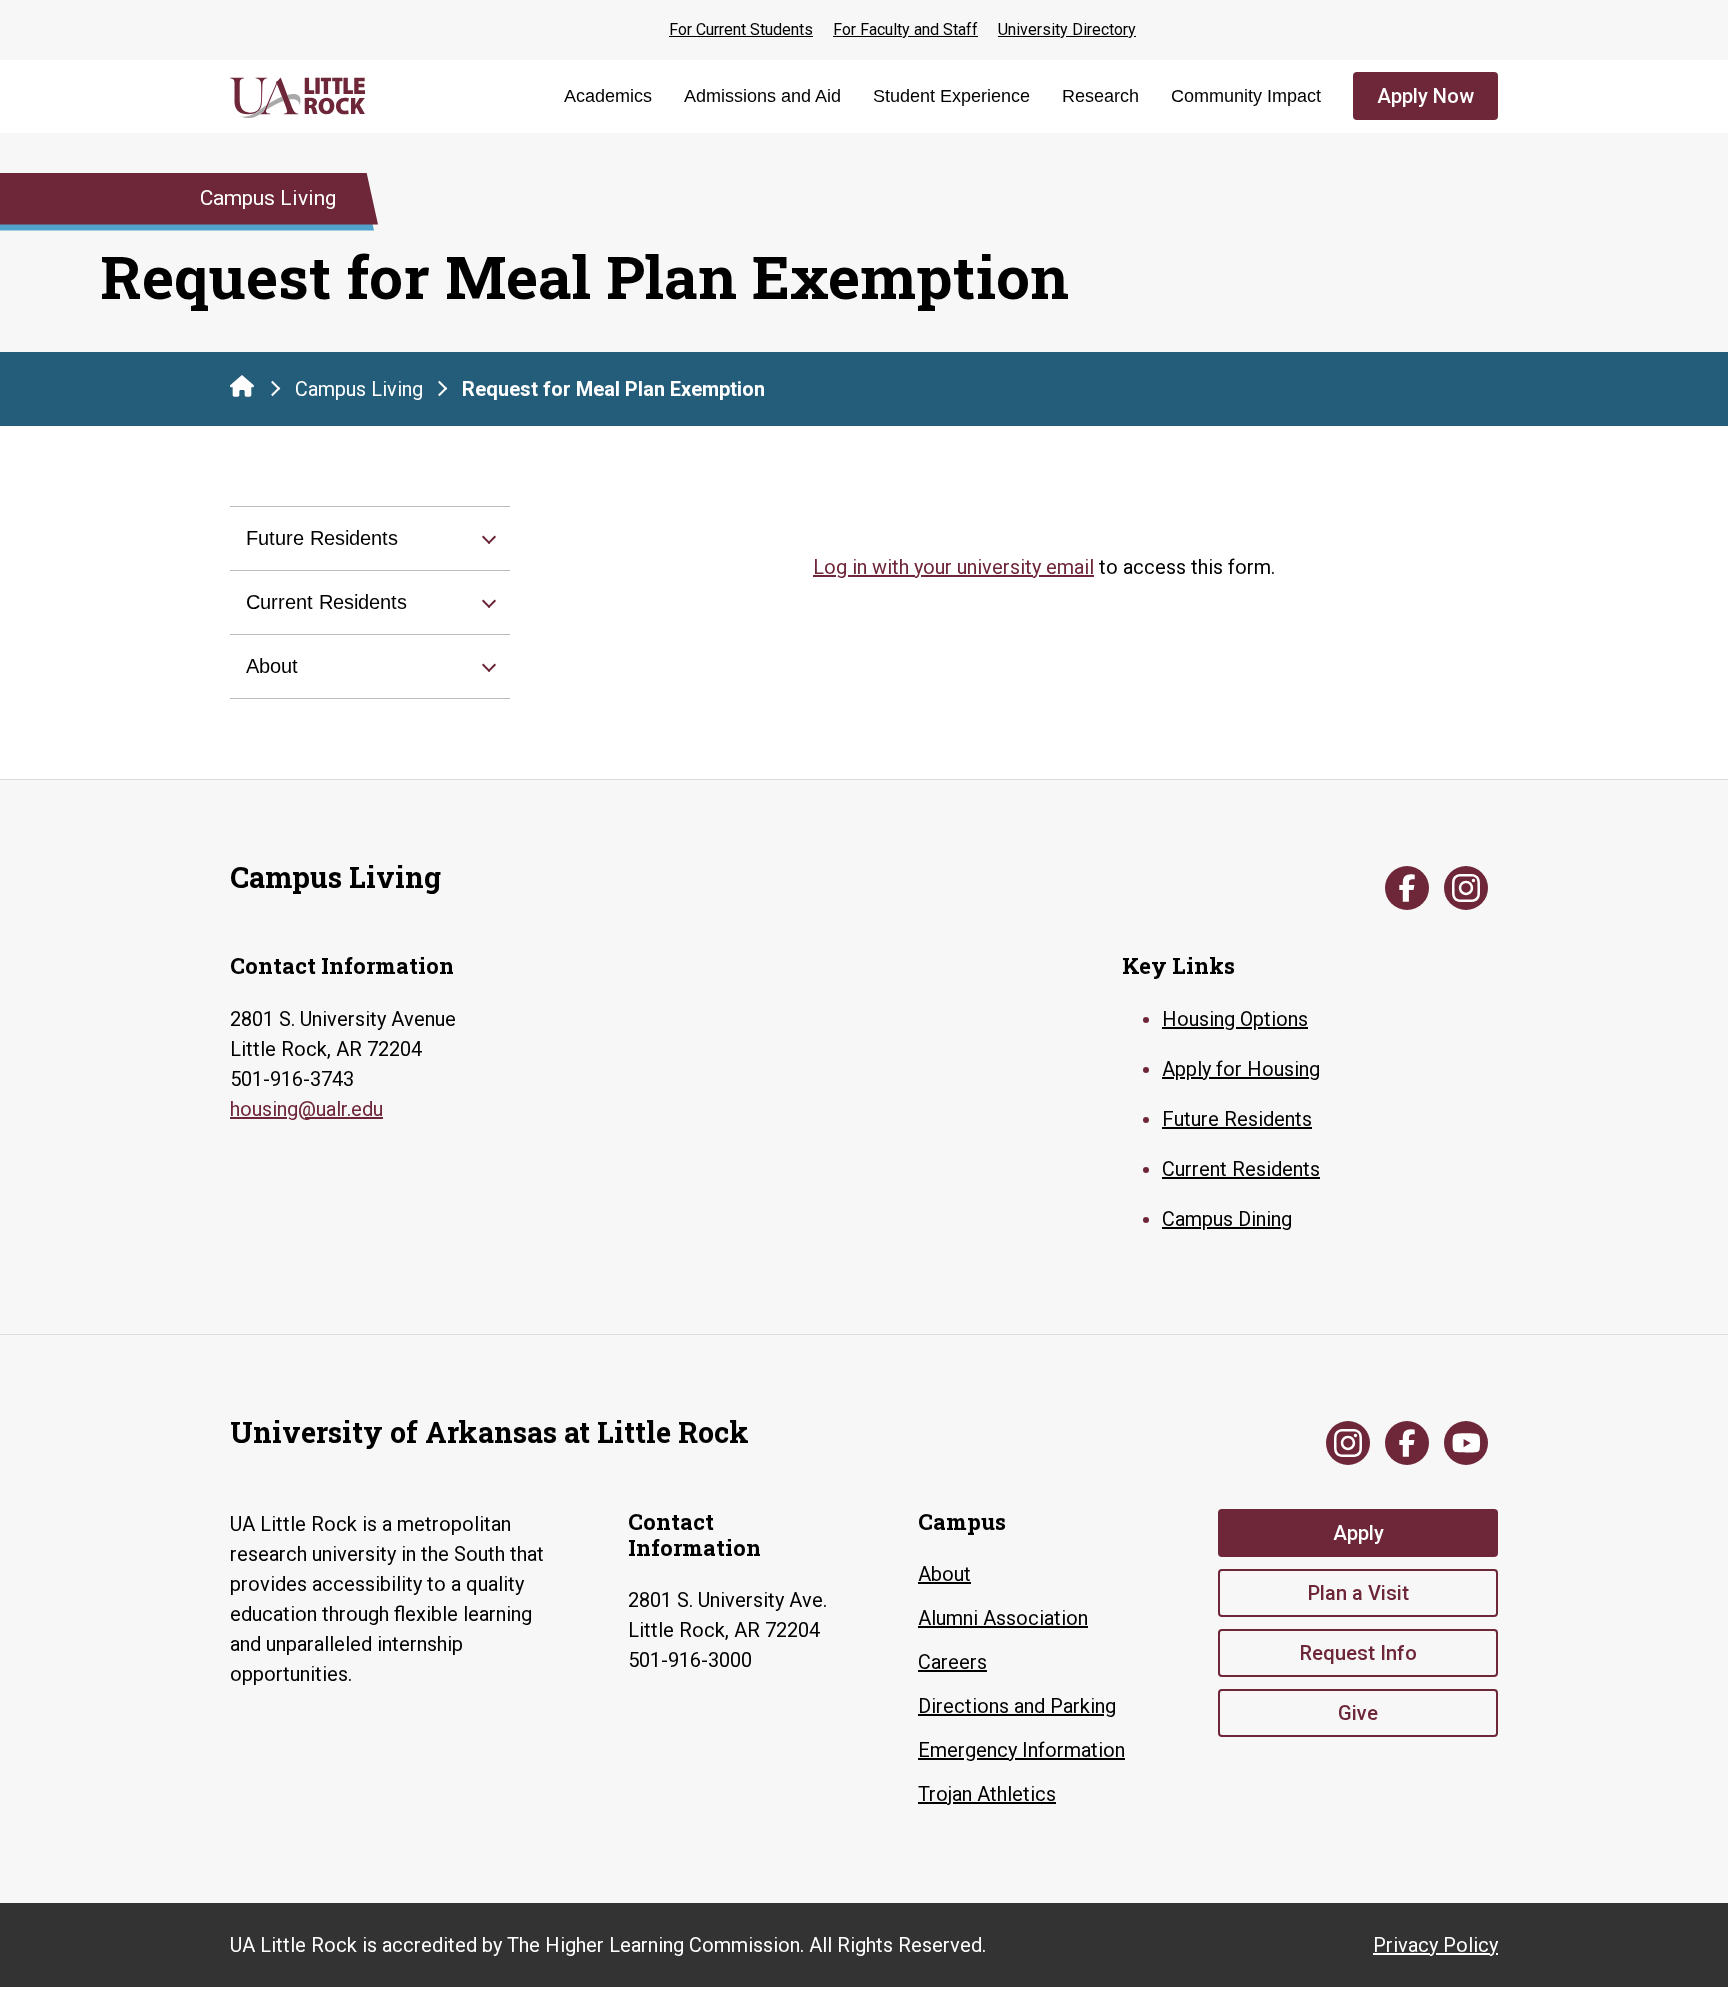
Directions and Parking (1017, 1706)
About (272, 666)
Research (1100, 96)
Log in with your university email (953, 567)
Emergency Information (1021, 1750)
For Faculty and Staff (905, 29)
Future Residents (322, 538)
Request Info (1358, 1653)
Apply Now (1425, 96)
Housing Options (1235, 1019)
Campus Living (359, 389)
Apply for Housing (1241, 1069)
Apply (1358, 1533)
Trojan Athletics (987, 1794)
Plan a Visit (1358, 1593)
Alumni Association (1003, 1618)
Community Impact (1246, 96)
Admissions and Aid (762, 96)
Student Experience (951, 96)
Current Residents (326, 602)
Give (1358, 1713)
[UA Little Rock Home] (242, 386)
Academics (608, 96)
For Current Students (741, 29)
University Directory (1067, 29)
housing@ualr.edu (306, 1109)
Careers (952, 1662)
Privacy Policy (1435, 1945)
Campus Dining (1227, 1219)
